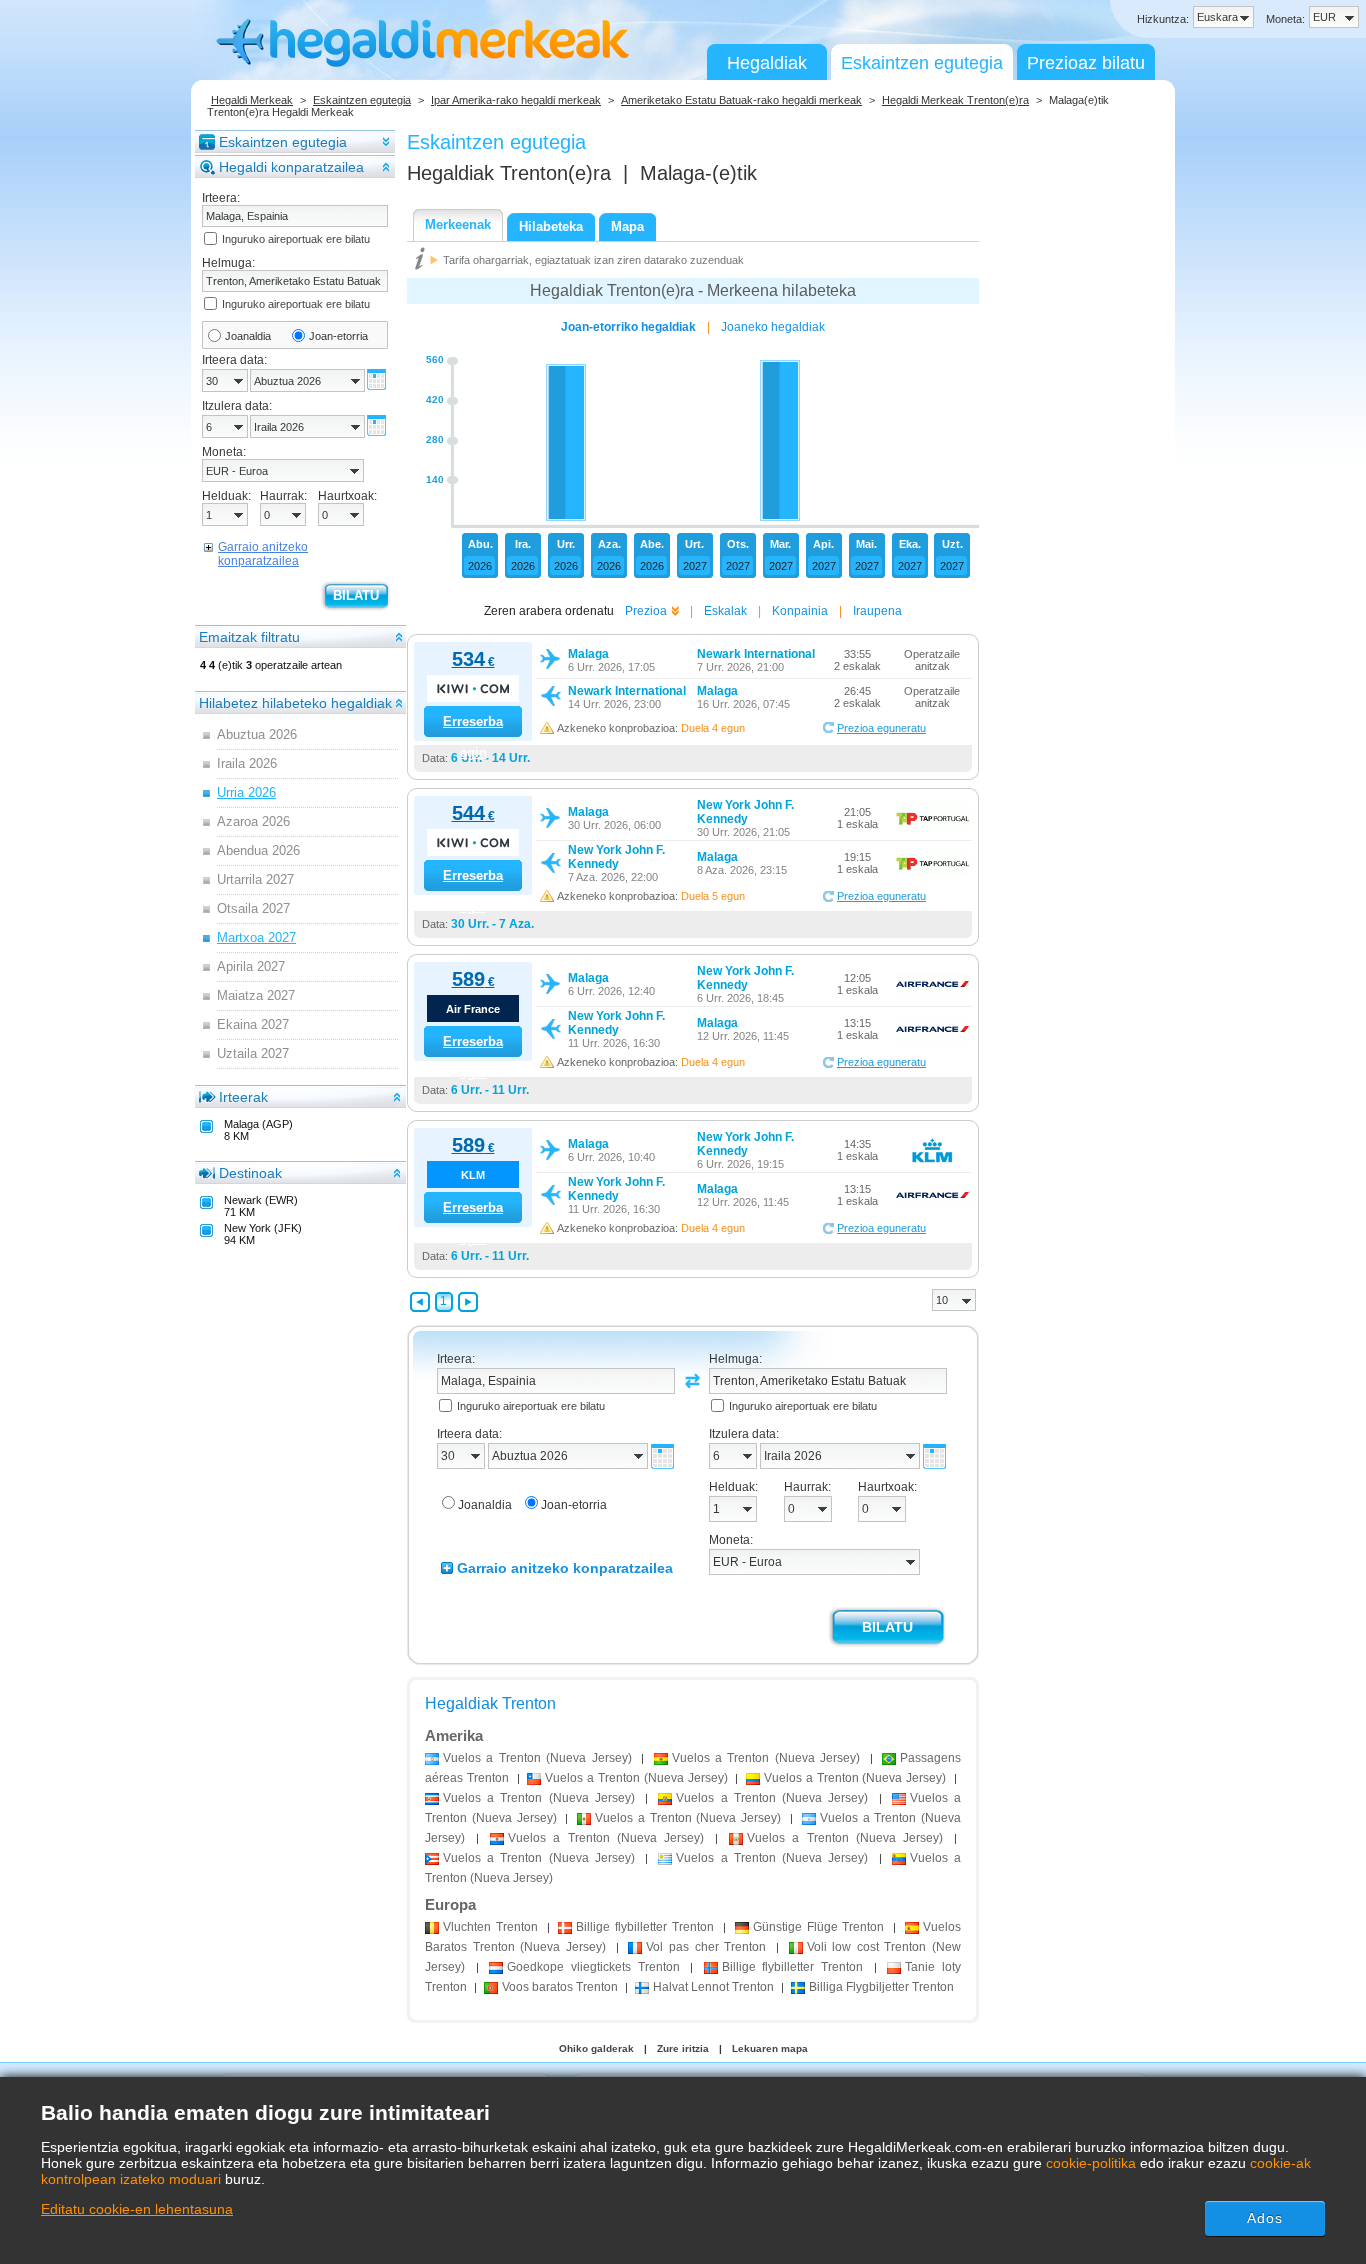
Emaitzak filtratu (249, 637)
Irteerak (243, 1097)
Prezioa (646, 611)
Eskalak (725, 611)
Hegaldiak (767, 63)
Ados (1265, 2218)
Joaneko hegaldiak (773, 327)
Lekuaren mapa (770, 2048)
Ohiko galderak (596, 2048)
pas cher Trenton (706, 1947)
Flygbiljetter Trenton (881, 1987)
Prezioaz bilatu (1086, 63)
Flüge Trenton (819, 1927)
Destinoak (250, 1173)
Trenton (490, 1927)
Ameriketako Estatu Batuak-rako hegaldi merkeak (741, 100)
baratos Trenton (560, 1987)
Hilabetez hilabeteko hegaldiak (295, 703)
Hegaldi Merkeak (252, 100)
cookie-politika (1091, 2163)
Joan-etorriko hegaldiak (628, 327)
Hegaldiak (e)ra (509, 173)
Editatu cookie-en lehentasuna (137, 2209)
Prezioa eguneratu (881, 728)
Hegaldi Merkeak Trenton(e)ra (955, 100)
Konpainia (800, 611)
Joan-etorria (338, 336)
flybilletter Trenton (645, 1927)
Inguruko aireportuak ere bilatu (296, 239)
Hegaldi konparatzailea (291, 167)
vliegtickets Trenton (593, 1967)
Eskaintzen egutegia (922, 63)
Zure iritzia (683, 2048)
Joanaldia (248, 336)
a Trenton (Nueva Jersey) (537, 1758)
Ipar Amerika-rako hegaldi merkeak (516, 100)
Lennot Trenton (713, 1987)
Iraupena (877, 611)
